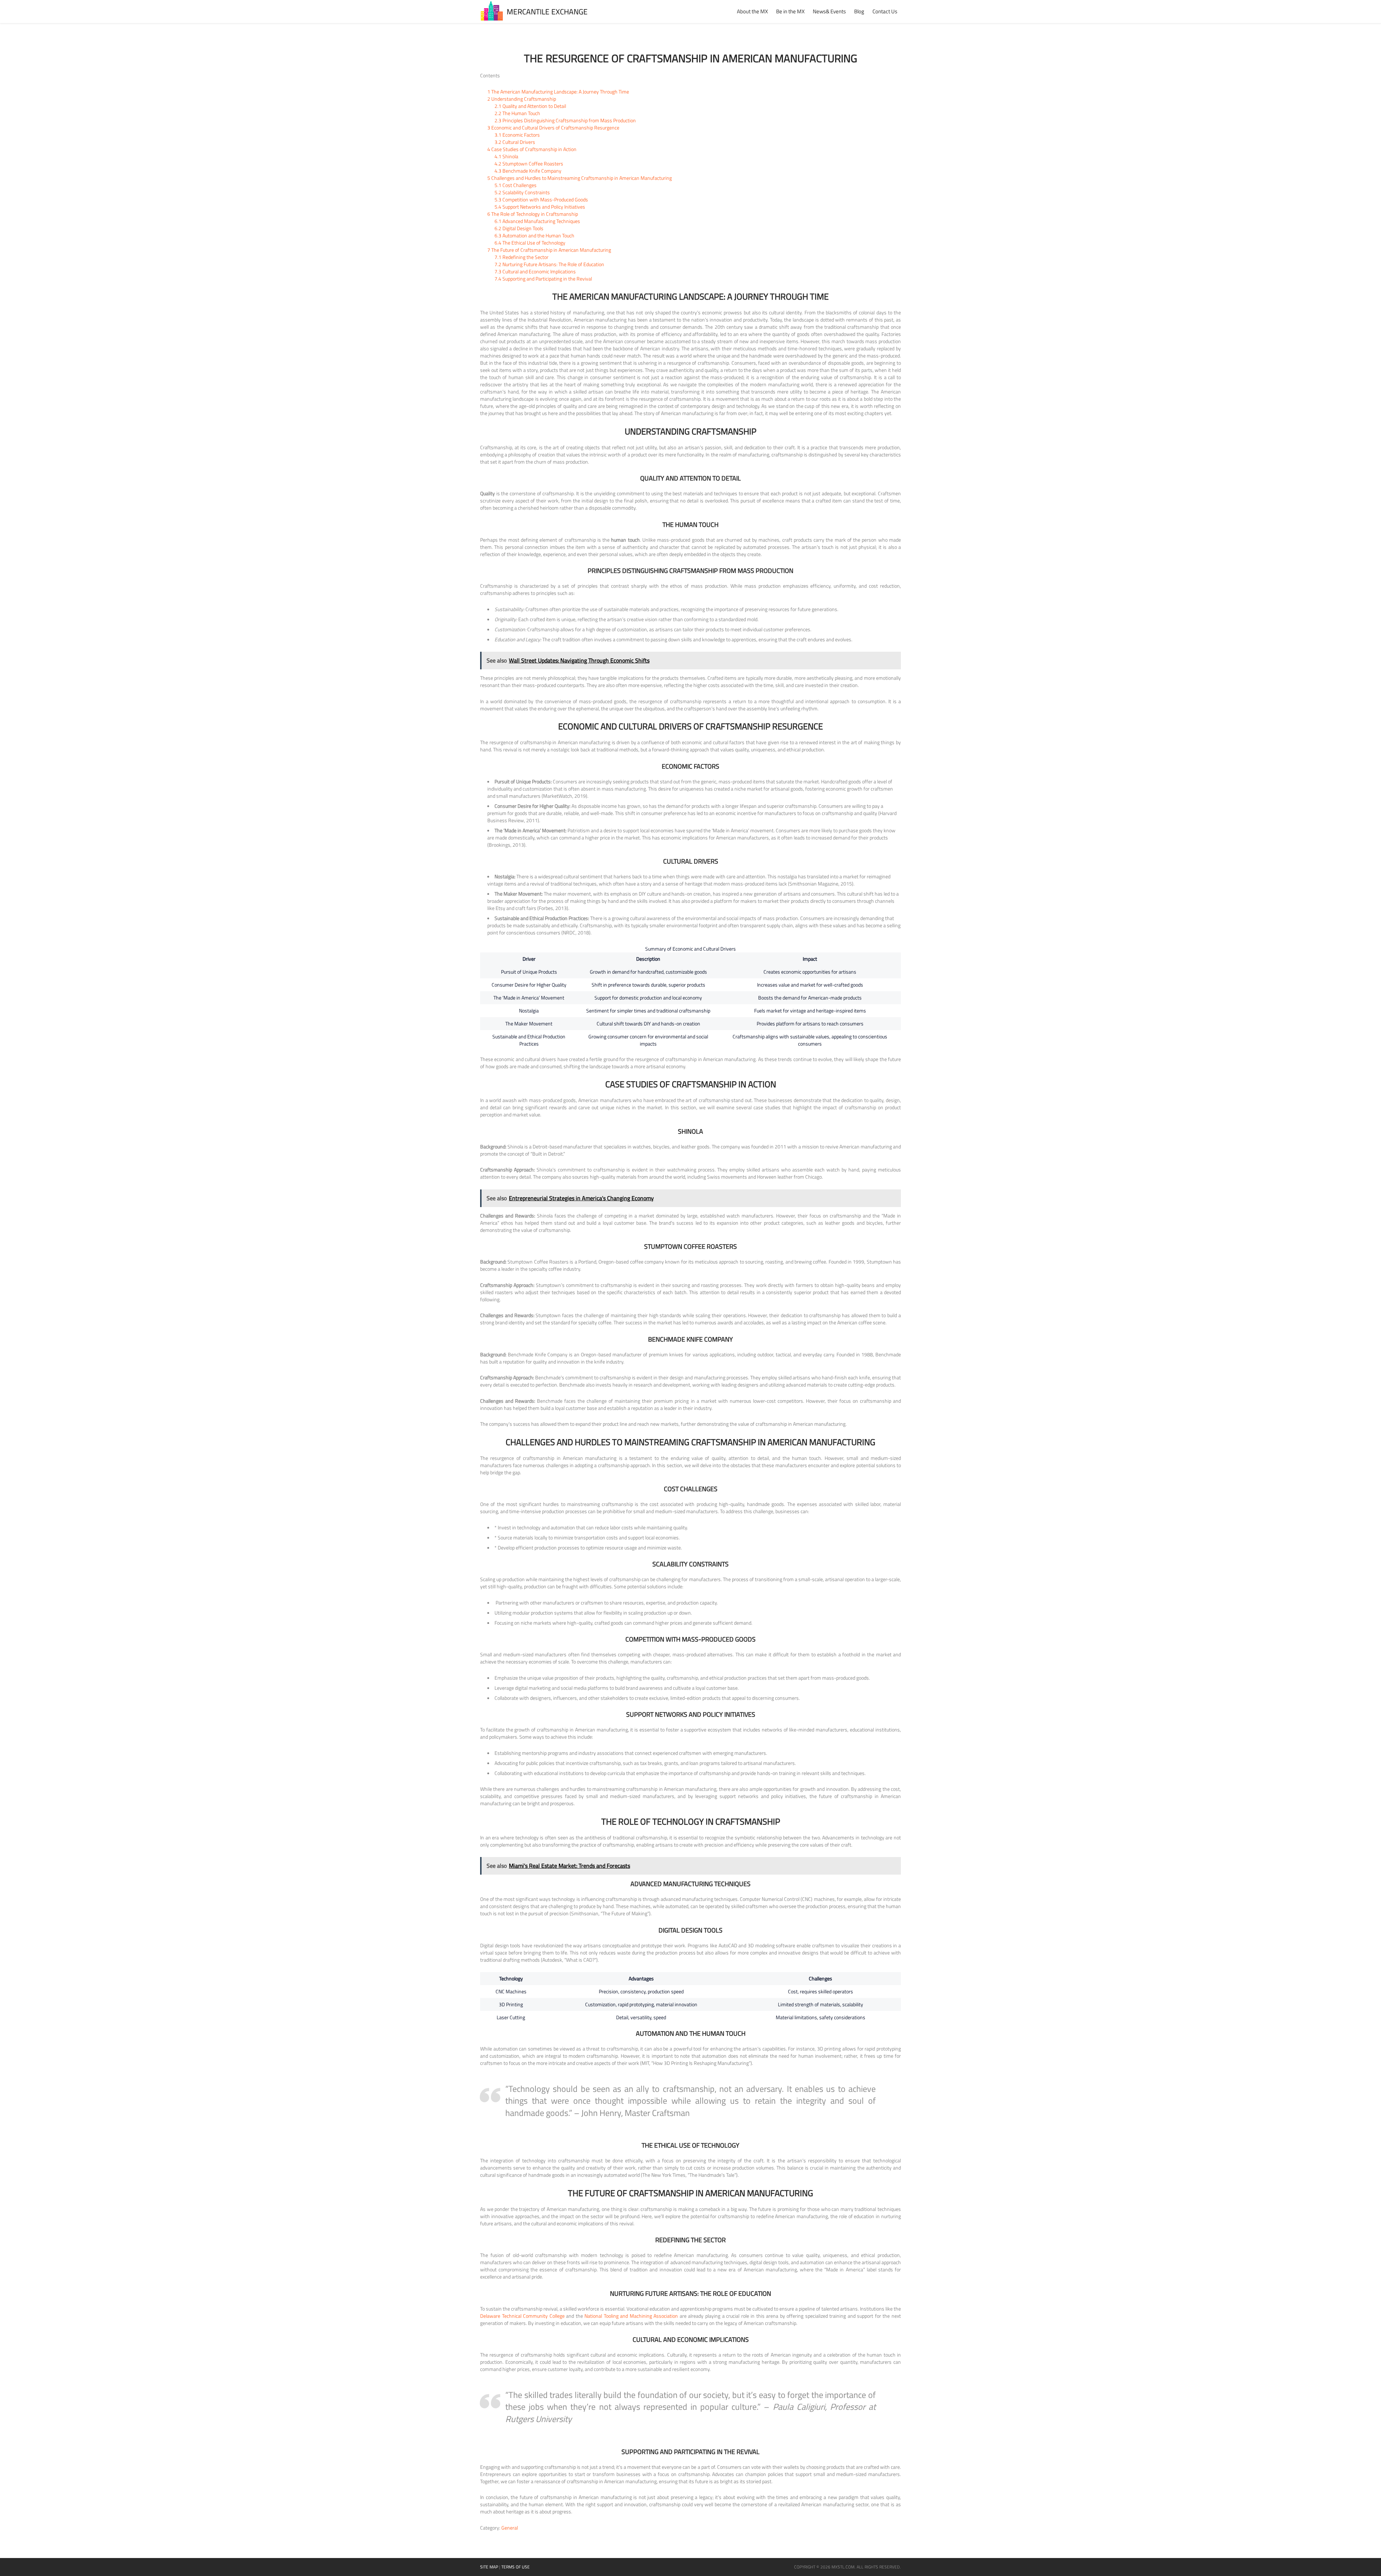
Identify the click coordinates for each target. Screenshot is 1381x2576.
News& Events (829, 11)
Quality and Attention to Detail (530, 106)
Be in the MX (790, 11)
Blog (859, 11)
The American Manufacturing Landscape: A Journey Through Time (558, 92)
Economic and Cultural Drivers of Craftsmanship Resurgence (553, 128)
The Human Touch (517, 113)
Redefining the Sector (521, 257)
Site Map (489, 2567)
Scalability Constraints (522, 192)
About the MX (752, 11)
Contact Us (885, 11)
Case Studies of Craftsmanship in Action (532, 149)
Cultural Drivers (515, 142)
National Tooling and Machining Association (631, 2316)
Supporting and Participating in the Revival (543, 279)
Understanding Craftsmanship (522, 99)
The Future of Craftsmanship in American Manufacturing (549, 250)
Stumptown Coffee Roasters (529, 163)
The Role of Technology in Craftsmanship (533, 214)
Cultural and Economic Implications (535, 271)
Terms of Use (516, 2567)
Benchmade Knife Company (528, 171)
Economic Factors (517, 135)
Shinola (506, 156)
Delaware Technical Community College (522, 2316)
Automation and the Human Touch (534, 235)
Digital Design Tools (519, 228)
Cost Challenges (516, 185)
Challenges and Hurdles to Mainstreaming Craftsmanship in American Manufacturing (580, 178)
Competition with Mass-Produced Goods (541, 199)
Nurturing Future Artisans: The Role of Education (549, 264)
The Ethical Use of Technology (530, 243)
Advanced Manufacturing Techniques (537, 221)
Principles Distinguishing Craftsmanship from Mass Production (565, 120)
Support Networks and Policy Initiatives (540, 207)
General (510, 2528)
